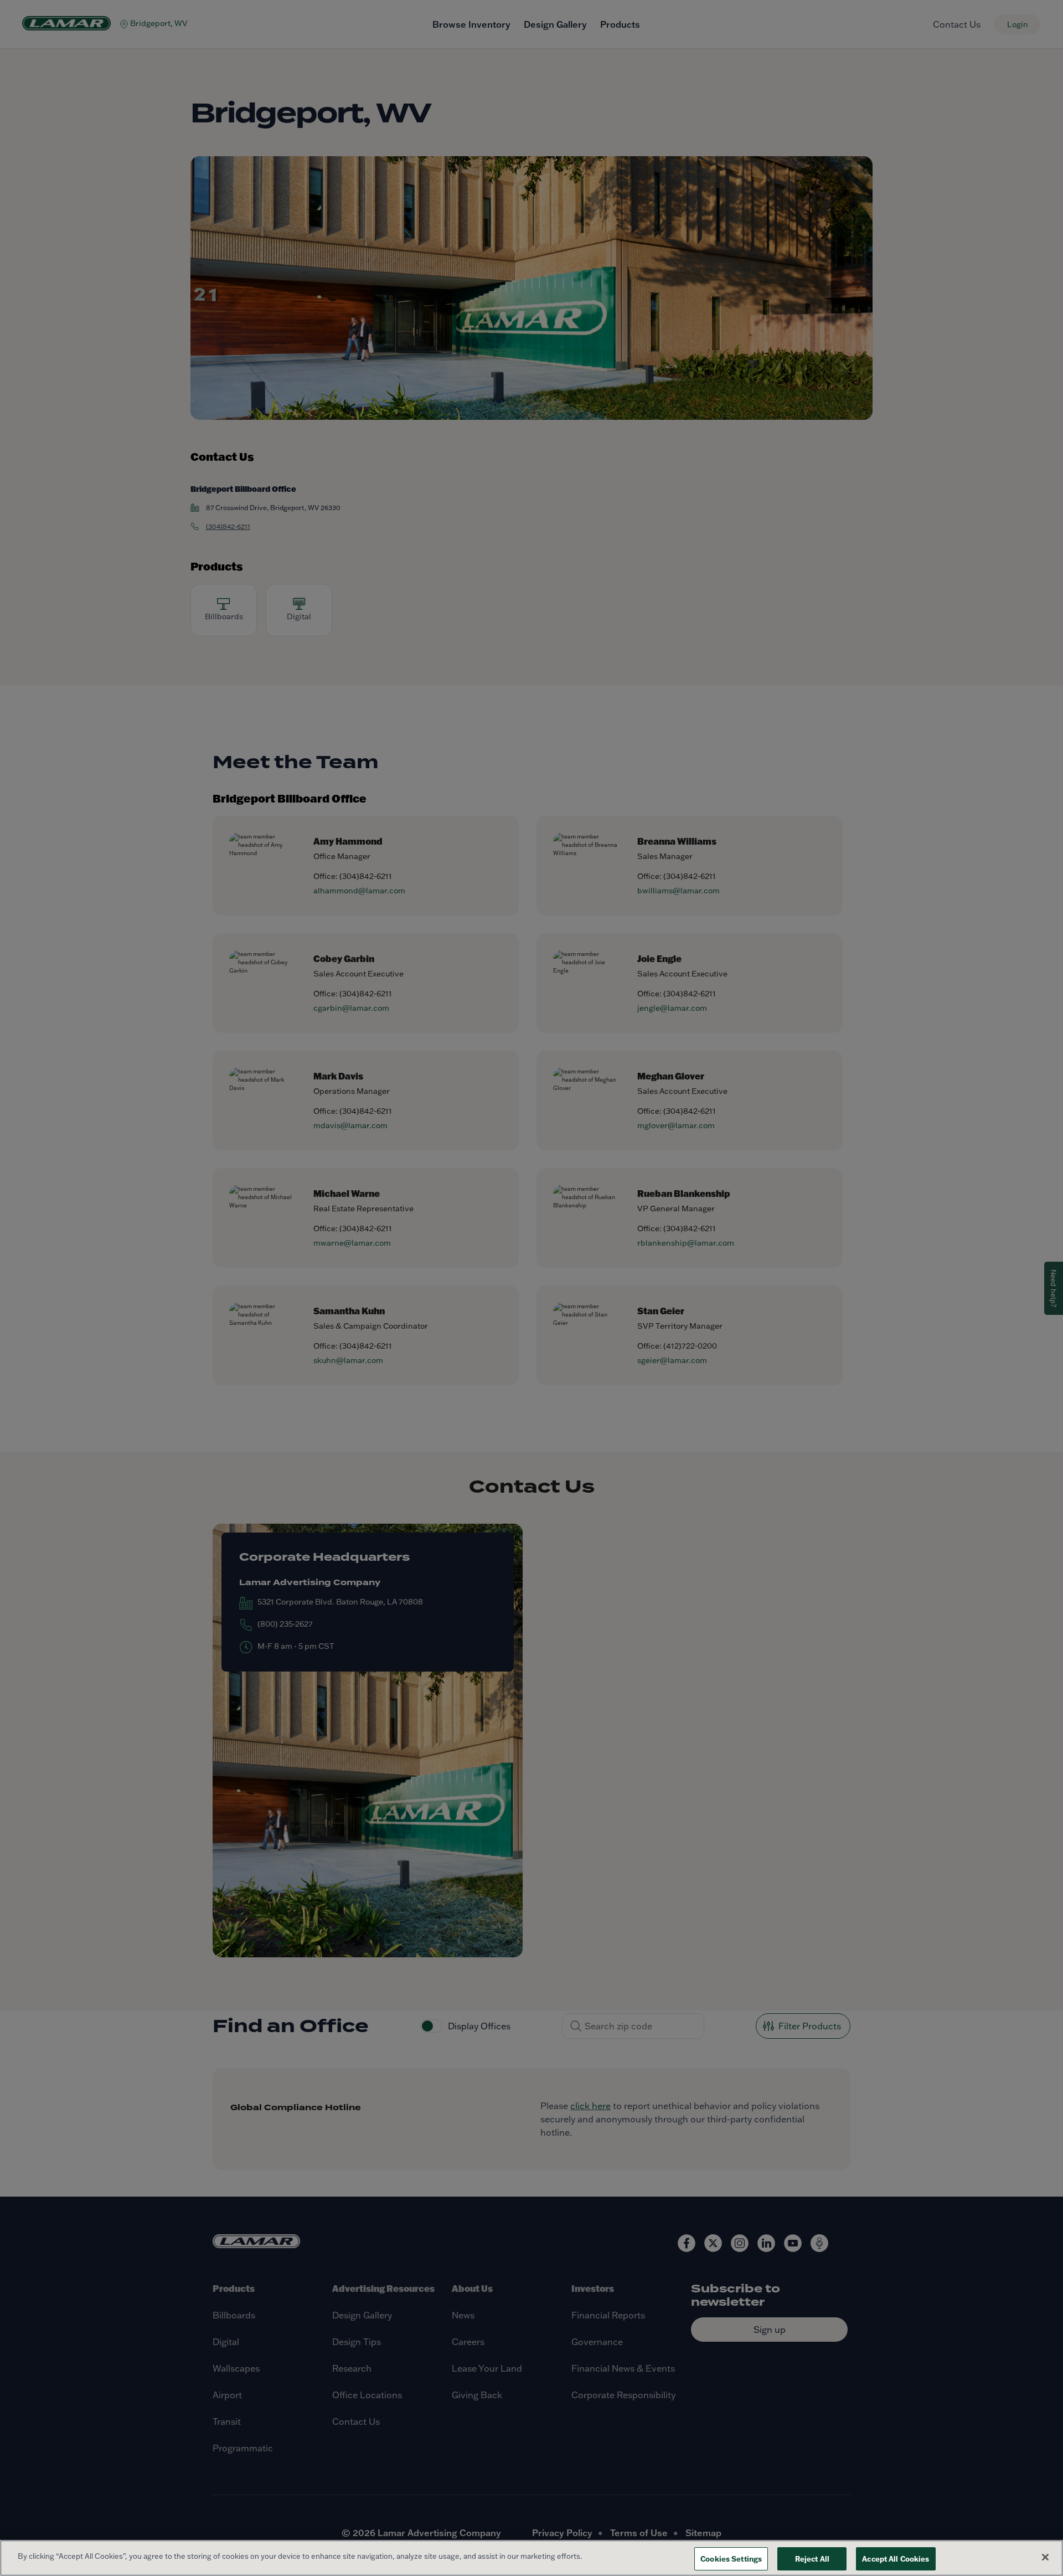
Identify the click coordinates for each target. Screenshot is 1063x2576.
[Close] (1045, 2557)
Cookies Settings (731, 2559)
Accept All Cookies (896, 2559)
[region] (531, 2558)
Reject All (812, 2559)
